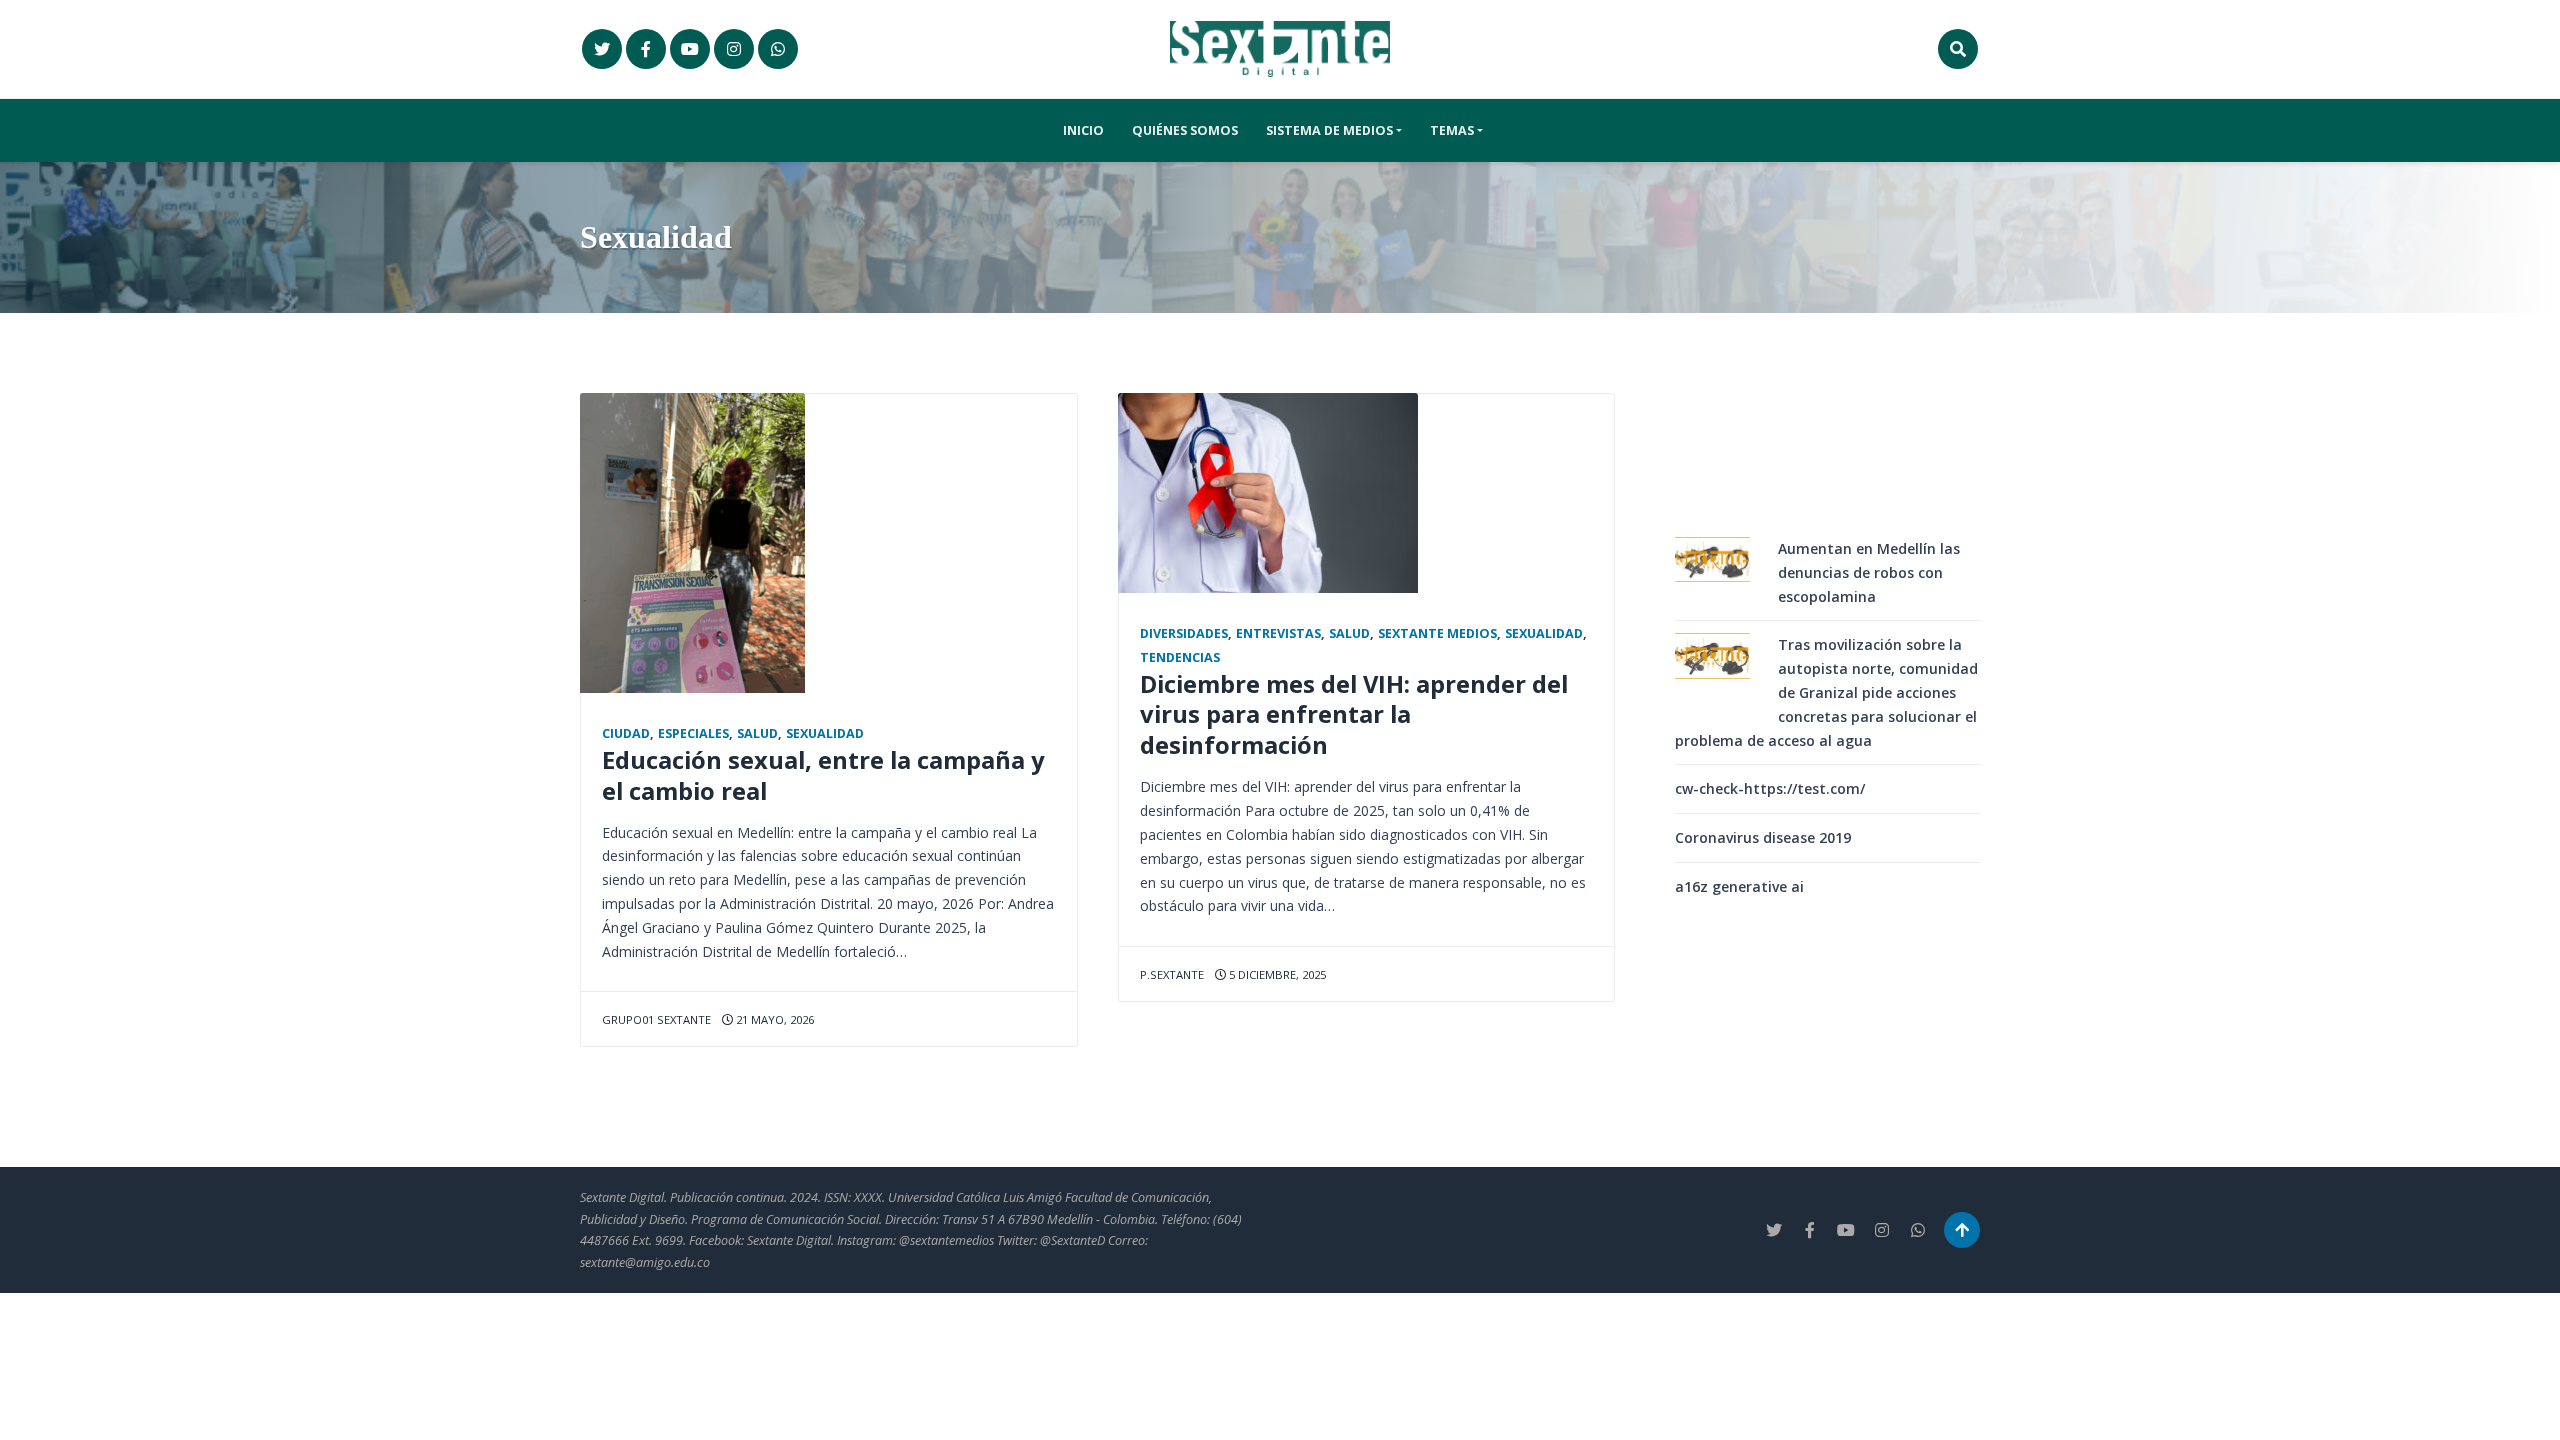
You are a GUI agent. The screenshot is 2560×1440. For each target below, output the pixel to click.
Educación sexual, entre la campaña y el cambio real (823, 775)
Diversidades (1184, 633)
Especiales (693, 733)
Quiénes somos (1185, 130)
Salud (757, 733)
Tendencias (1180, 657)
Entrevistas (1278, 633)
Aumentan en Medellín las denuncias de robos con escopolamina (1869, 572)
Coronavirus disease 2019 (1763, 837)
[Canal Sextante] (778, 49)
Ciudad (626, 733)
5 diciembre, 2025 (1276, 974)
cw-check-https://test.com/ (1770, 788)
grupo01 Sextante (656, 1019)
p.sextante (1172, 974)
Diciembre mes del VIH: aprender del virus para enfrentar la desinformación (1354, 715)
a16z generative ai (1739, 886)
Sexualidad (825, 733)
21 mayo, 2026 (773, 1019)
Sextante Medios (1437, 633)
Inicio (1083, 130)
